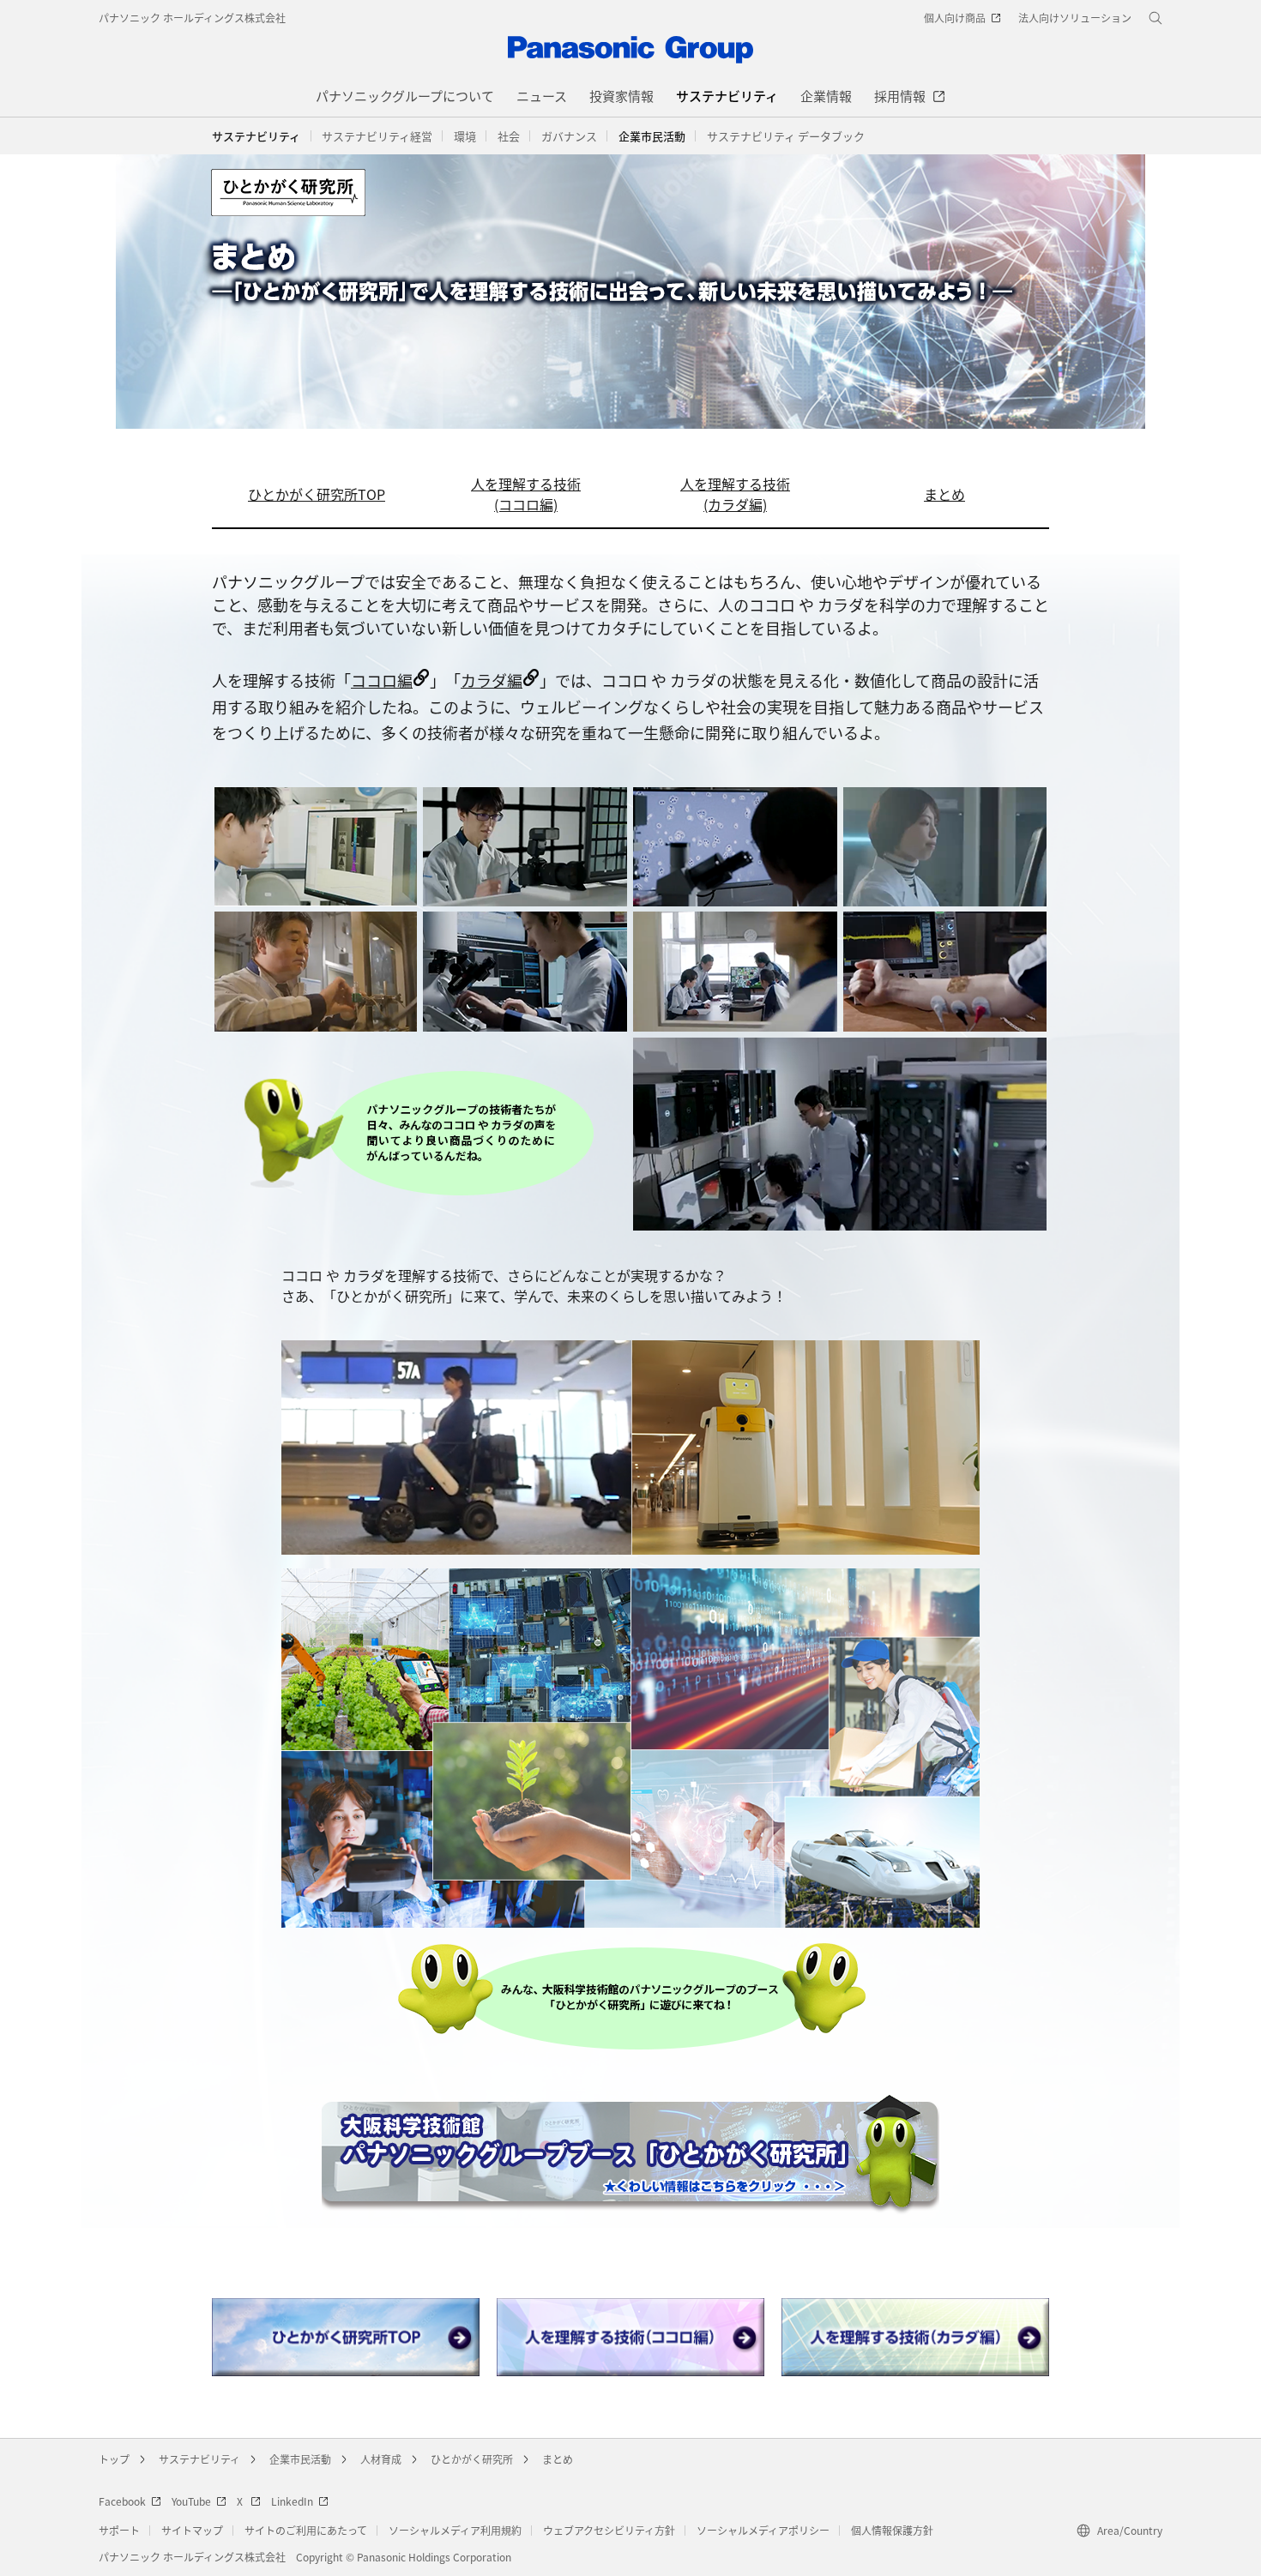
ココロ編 (382, 680)
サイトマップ (192, 2530)
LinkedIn (292, 2501)
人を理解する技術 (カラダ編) (735, 494)
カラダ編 (492, 680)
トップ (114, 2459)
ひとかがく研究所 (472, 2459)
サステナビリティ (256, 136)
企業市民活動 (300, 2459)
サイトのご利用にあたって (306, 2530)
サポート (119, 2530)
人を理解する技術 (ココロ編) (526, 494)
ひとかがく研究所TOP (317, 494)
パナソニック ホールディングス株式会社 (192, 18)
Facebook (122, 2501)
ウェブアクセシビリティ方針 (609, 2530)
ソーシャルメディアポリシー (763, 2530)
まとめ (944, 494)
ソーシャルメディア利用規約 (455, 2530)
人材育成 (381, 2459)
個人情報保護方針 (892, 2530)
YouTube (191, 2501)
